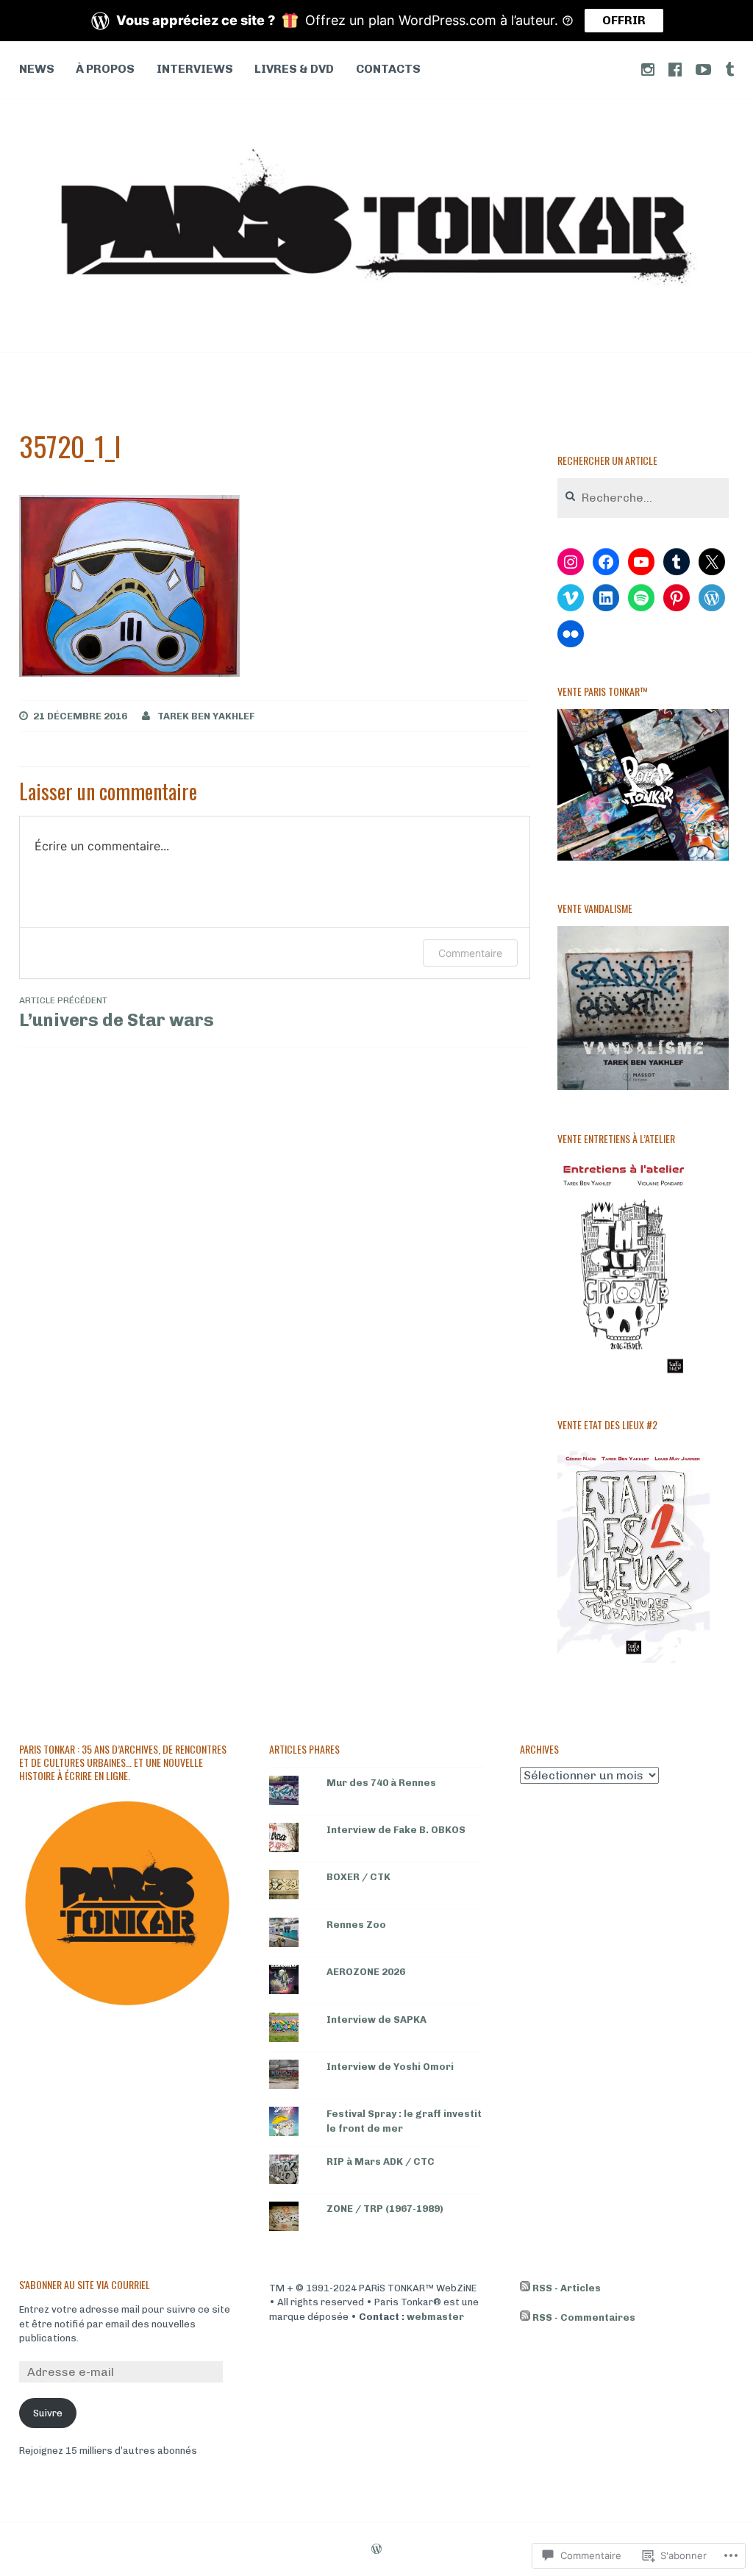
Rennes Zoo (356, 1925)
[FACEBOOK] (675, 69)
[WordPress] (712, 598)
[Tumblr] (677, 562)
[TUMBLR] (729, 69)
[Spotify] (641, 598)
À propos (105, 69)
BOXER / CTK (358, 1877)
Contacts (388, 69)
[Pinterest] (677, 598)
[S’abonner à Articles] (525, 2288)
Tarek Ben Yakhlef (206, 716)
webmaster (435, 2317)
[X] (712, 562)
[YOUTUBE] (703, 69)
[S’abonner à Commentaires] (525, 2318)
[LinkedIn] (606, 598)
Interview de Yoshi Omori (390, 2067)
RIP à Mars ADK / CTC (381, 2162)
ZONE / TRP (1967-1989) (385, 2209)
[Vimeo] (571, 598)
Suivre (48, 2413)
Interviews (195, 69)
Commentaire (470, 953)
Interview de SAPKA (376, 2020)
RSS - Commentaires (584, 2317)
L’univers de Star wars (117, 1013)
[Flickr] (571, 634)
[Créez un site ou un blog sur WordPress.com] (376, 2550)
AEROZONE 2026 (366, 1972)
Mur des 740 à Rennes (381, 1783)
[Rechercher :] (643, 498)
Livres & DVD (294, 69)
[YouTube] (641, 562)
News (37, 69)
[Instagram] (571, 562)
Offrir (624, 20)
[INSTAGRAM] (648, 69)
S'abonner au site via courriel (85, 2284)
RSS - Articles (567, 2288)
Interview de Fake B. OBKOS (396, 1830)
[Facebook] (606, 562)
